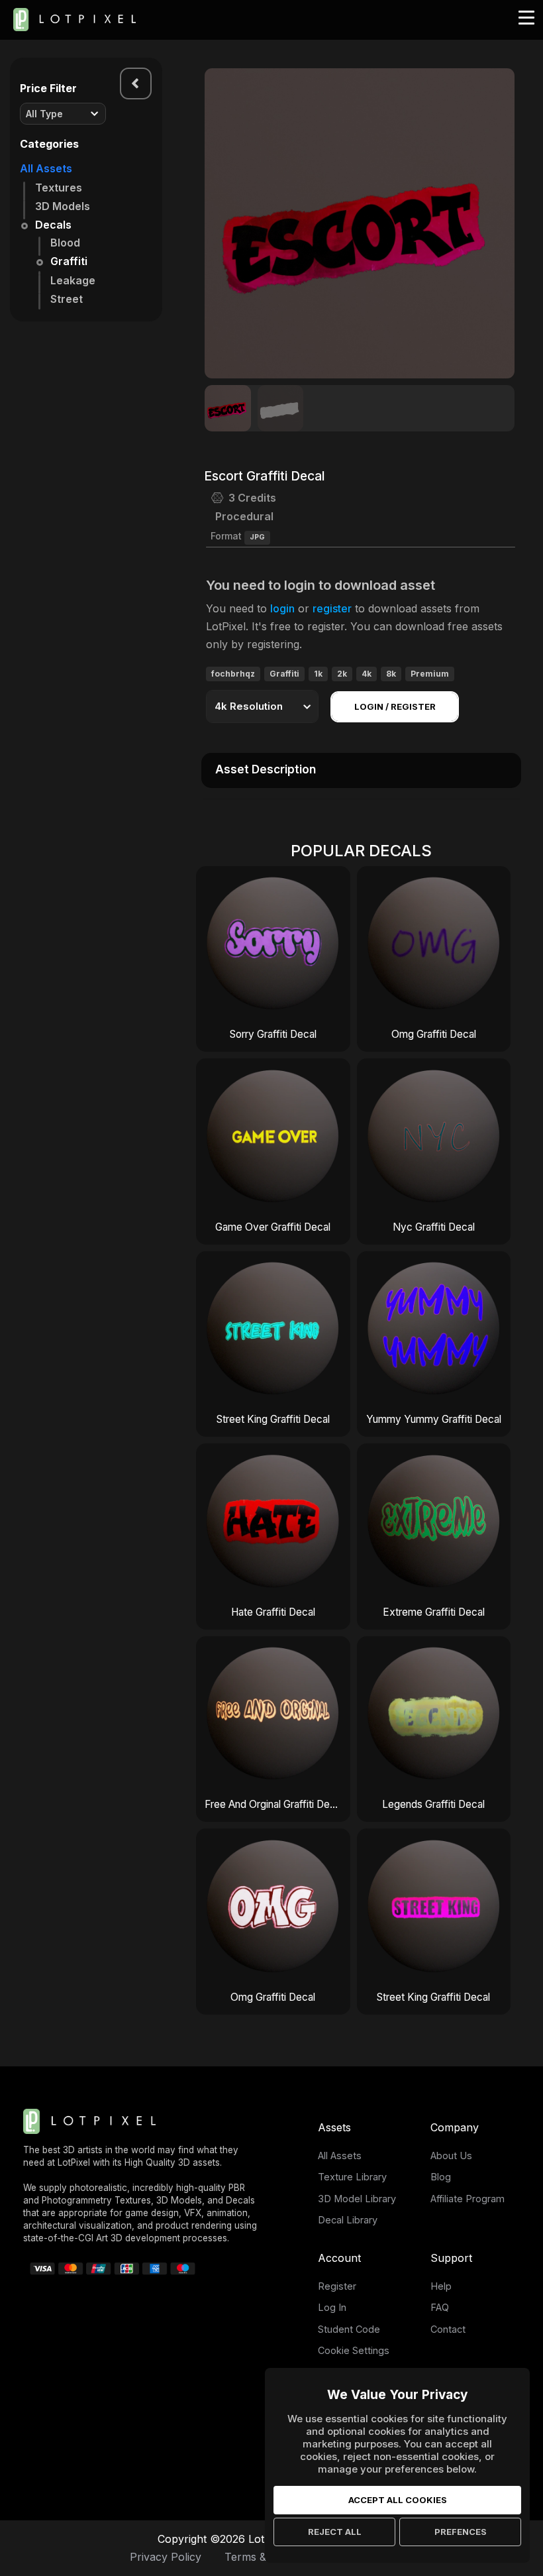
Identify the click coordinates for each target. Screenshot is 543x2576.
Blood (65, 243)
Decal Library (348, 2220)
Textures (59, 188)
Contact (448, 2329)
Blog (441, 2177)
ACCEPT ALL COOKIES (398, 2500)
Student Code (349, 2329)
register (332, 608)
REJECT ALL (335, 2532)
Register (337, 2286)
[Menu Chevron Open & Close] (136, 84)
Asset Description (266, 769)
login (282, 608)
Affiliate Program (468, 2199)
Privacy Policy (166, 2557)
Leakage (73, 280)
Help (441, 2286)
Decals (53, 225)
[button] (497, 223)
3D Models (63, 206)
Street (67, 299)
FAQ (440, 2307)
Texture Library (352, 2177)
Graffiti (69, 261)
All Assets (46, 168)
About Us (451, 2156)
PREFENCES (461, 2532)
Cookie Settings (354, 2350)
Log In (332, 2307)
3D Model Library (357, 2199)
